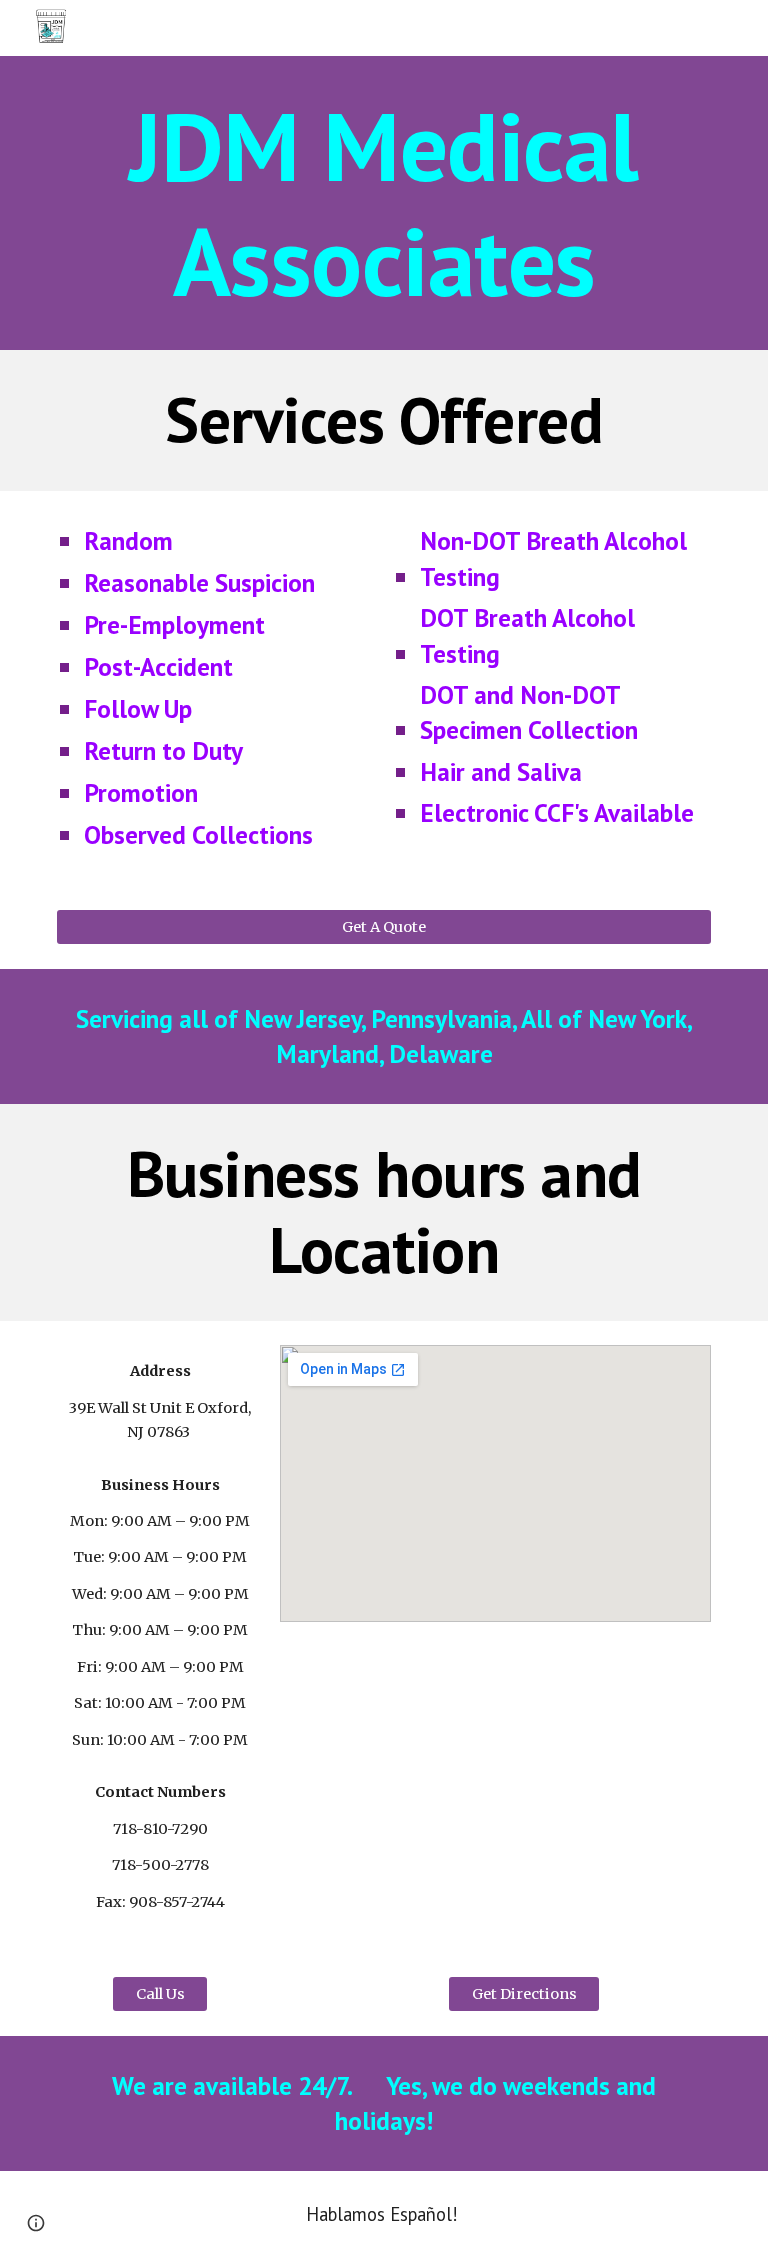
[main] (383, 203)
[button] (36, 2223)
